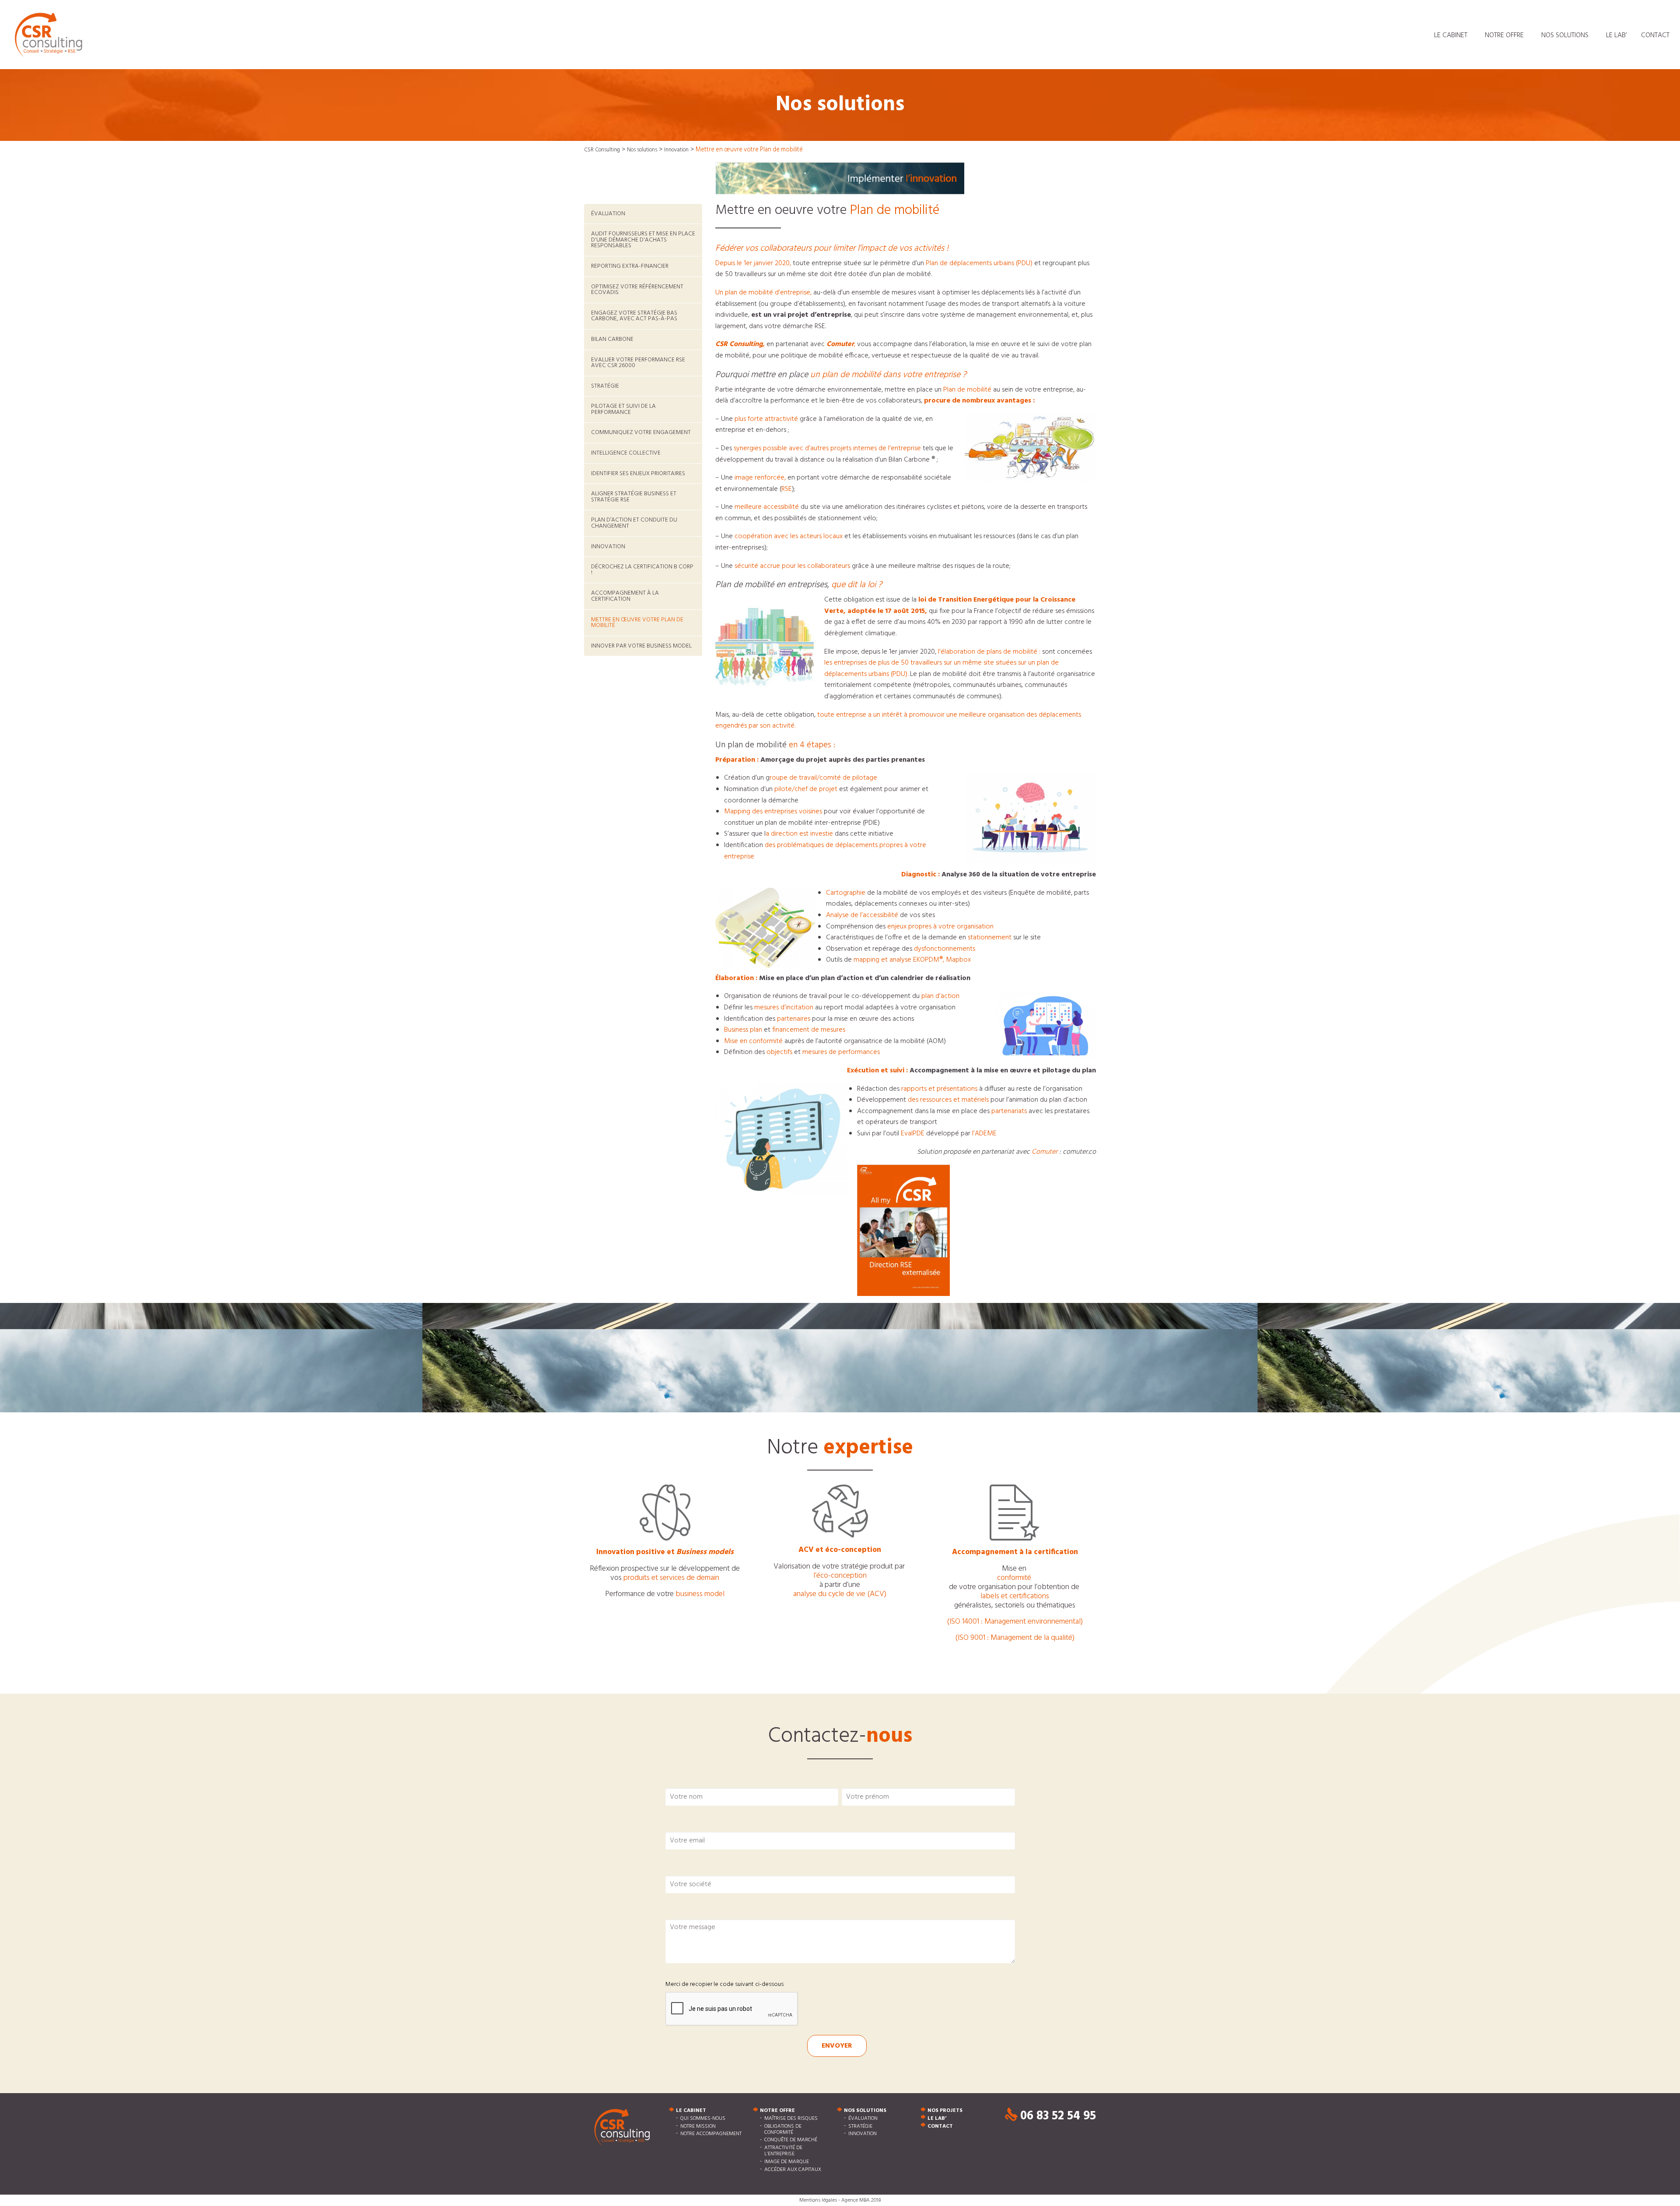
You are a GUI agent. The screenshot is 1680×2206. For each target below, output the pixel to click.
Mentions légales (818, 2200)
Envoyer (837, 2046)
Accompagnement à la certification (625, 596)
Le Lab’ (1617, 35)
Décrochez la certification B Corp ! (642, 570)
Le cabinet (1451, 35)
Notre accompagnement (711, 2134)
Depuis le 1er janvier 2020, (753, 263)
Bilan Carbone (612, 339)
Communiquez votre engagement (641, 432)
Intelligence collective (626, 453)
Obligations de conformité (783, 2129)
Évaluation (608, 214)
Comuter (1045, 1152)
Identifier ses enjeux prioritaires (638, 474)
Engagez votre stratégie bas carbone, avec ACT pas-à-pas (634, 316)
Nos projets (945, 2111)
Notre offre (1504, 35)
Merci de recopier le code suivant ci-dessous (724, 1984)
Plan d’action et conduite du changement (634, 523)
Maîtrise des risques (791, 2118)
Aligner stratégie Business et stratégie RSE (634, 497)
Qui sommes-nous (703, 2118)
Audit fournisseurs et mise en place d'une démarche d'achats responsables (643, 240)
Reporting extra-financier (630, 266)
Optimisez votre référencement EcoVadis (637, 290)
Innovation (608, 547)
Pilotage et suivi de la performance (623, 409)
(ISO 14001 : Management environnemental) (1015, 1622)
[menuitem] (1452, 35)
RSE (787, 489)
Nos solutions (1565, 35)
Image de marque (787, 2162)
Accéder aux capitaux (793, 2170)
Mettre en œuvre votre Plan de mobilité (637, 623)
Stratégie (605, 386)
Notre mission (698, 2126)
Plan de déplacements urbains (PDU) (979, 263)
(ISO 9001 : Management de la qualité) (1015, 1638)
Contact (1655, 35)
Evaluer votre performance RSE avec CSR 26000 (638, 363)
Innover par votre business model (641, 646)
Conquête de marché (791, 2140)
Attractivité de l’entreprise (783, 2151)
